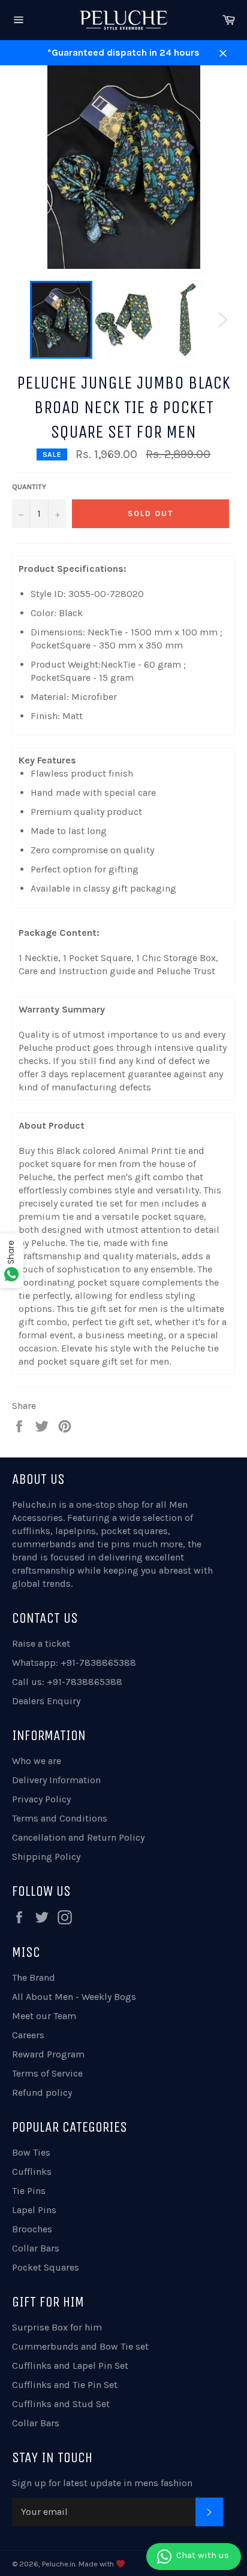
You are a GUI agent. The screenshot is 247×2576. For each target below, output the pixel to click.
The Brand (34, 1978)
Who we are (37, 1761)
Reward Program (48, 2054)
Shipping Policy (46, 1857)
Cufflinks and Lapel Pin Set (70, 2366)
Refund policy (42, 2092)
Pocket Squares (46, 2267)
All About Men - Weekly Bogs (74, 1997)
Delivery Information (56, 1780)
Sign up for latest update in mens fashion (102, 2483)
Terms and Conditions (60, 1818)
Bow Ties (31, 2152)
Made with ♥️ (102, 2564)
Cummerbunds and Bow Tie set (80, 2346)
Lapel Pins (34, 2210)
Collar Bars (36, 2248)
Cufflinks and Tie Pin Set (65, 2385)
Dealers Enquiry (46, 1701)
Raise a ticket (41, 1643)
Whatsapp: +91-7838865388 (74, 1663)
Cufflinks (32, 2172)
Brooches (32, 2229)
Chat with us (203, 2555)
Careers (28, 2035)
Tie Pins (29, 2191)
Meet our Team (44, 2016)
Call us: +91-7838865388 (67, 1682)
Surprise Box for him (57, 2327)
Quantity (29, 487)
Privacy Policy (41, 1799)
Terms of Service (47, 2073)
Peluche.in (34, 1504)
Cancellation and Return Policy (78, 1837)
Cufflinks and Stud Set (61, 2404)
